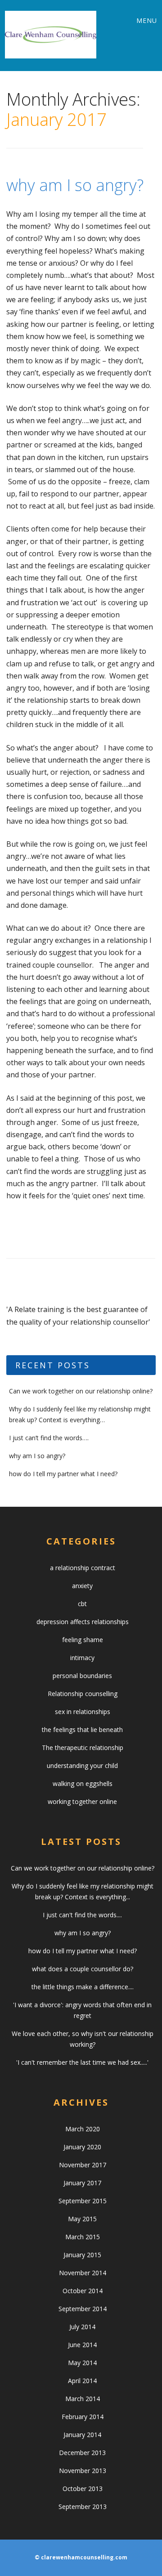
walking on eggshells (83, 1784)
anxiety (82, 1586)
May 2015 (82, 2219)
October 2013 (83, 2489)
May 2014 (82, 2363)
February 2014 (83, 2417)
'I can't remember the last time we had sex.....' (82, 2062)
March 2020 (83, 2129)
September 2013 (83, 2507)
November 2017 (83, 2165)
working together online (82, 1801)
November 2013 (83, 2471)
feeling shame (83, 1640)
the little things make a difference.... (83, 1987)
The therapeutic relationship (83, 1748)
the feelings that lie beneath (82, 1730)
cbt (82, 1604)
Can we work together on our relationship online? (81, 1391)
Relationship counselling (83, 1694)
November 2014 (83, 2273)
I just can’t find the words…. (49, 1438)
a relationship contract (83, 1568)
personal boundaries (82, 1676)
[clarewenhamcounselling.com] (51, 35)
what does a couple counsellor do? (83, 1969)
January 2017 (82, 2183)
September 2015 (83, 2201)
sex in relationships (83, 1712)
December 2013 (82, 2453)
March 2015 (83, 2237)
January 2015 (82, 2255)
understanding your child (82, 1766)
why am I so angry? (75, 185)
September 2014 (83, 2309)
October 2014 (83, 2291)
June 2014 (82, 2345)
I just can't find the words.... (82, 1915)
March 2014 (83, 2399)
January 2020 (82, 2147)
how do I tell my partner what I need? (63, 1474)
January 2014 (82, 2435)
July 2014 (82, 2327)
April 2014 (82, 2381)
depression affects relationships (83, 1622)
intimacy (82, 1658)
